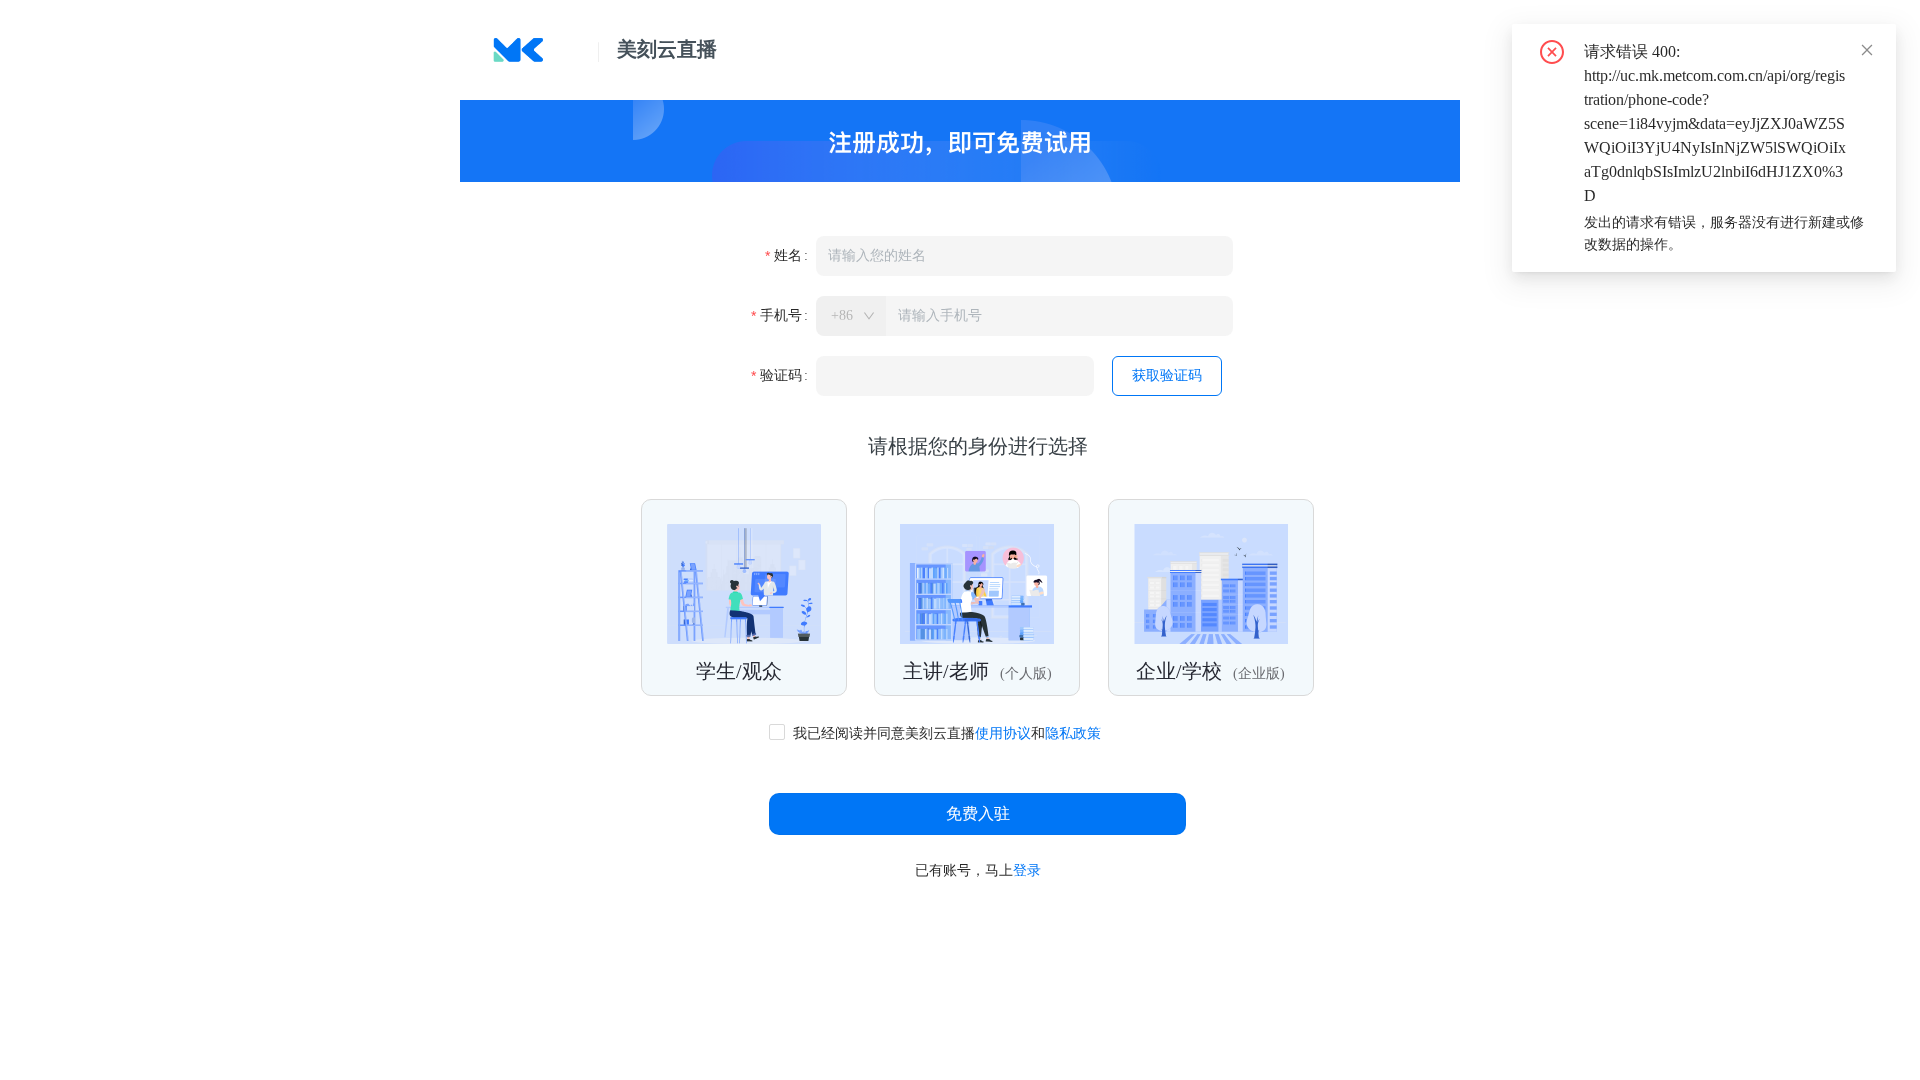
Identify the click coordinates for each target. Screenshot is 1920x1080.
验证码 (781, 375)
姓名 (788, 255)
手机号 (781, 315)
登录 (1027, 870)
